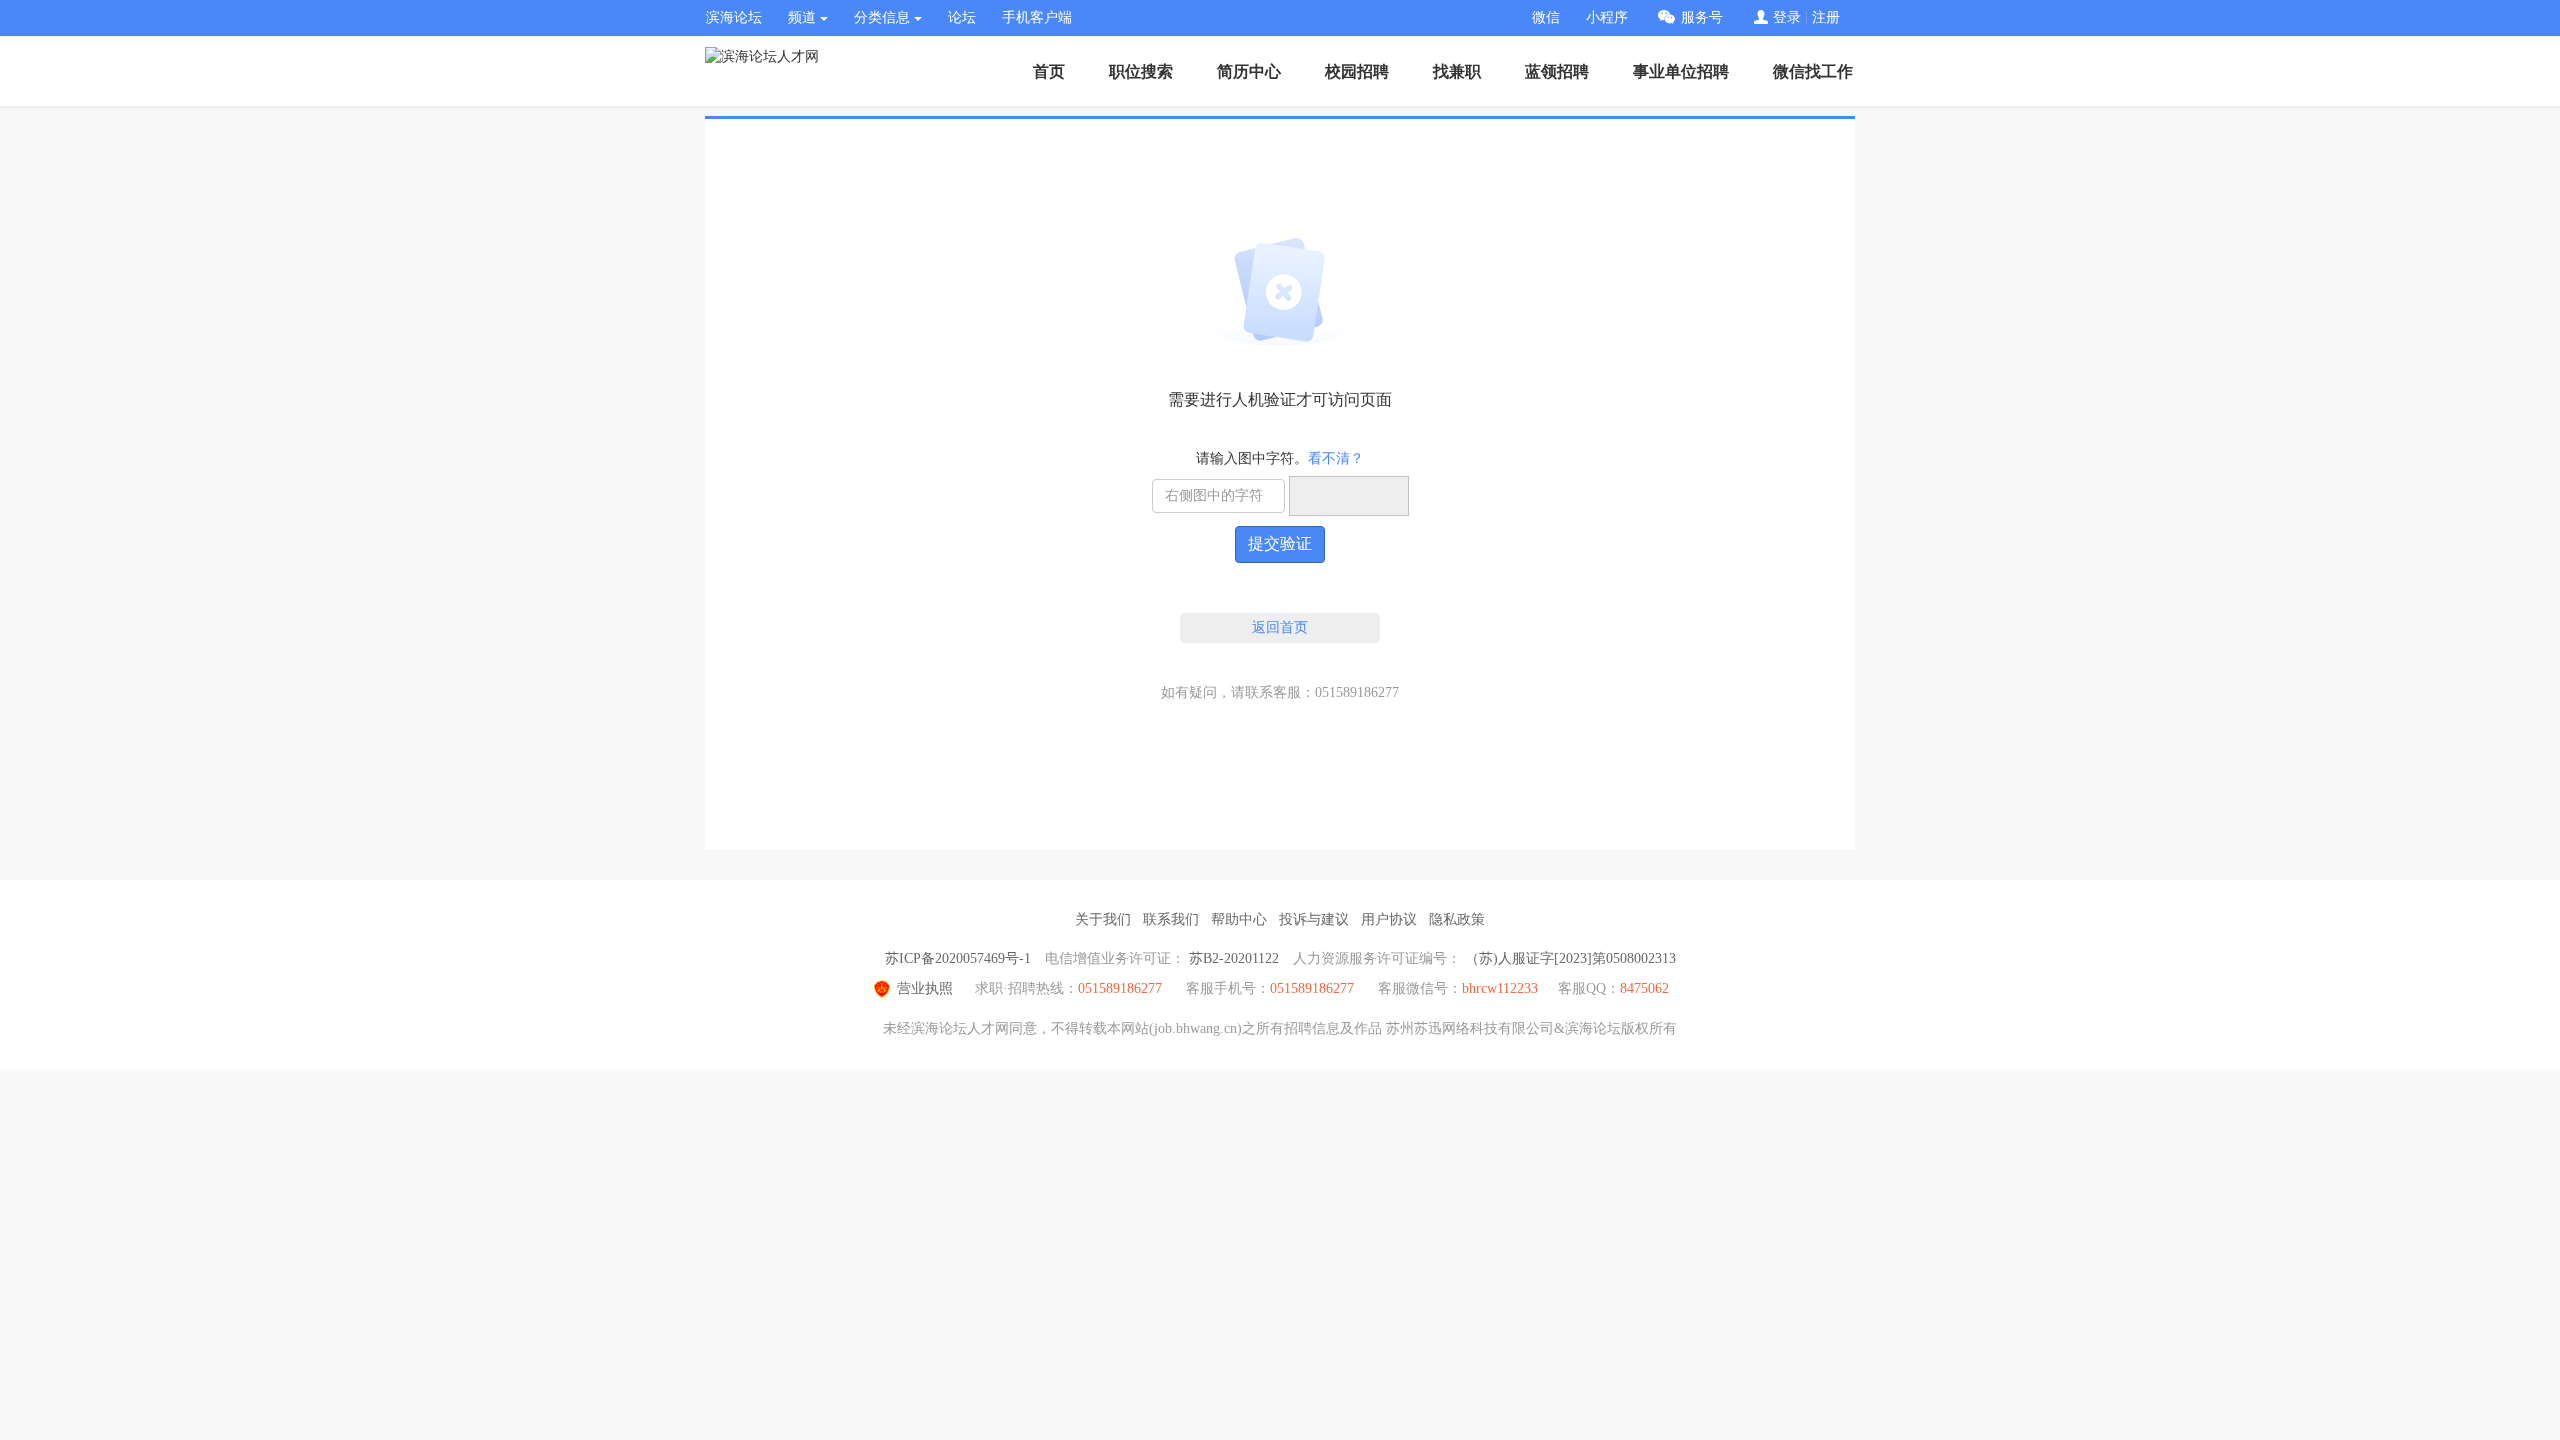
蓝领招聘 (1557, 71)
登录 (1787, 17)
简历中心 (1249, 71)
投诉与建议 (1314, 919)
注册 (1826, 17)
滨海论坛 (734, 17)
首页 (1049, 71)
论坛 (962, 17)
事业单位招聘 (1681, 71)
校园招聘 (1357, 71)
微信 (1546, 17)
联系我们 (1171, 919)
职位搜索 (1141, 71)
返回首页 (1280, 627)
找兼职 (1457, 71)
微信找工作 (1813, 71)
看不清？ (1336, 458)
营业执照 (925, 988)
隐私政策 (1457, 919)
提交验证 (1280, 543)
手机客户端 (1037, 17)
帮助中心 (1239, 919)
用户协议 (1389, 919)
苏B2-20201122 (1234, 958)
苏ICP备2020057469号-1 (958, 958)
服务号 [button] (1702, 17)
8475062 (1644, 988)
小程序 (1607, 17)
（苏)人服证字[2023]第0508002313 (1570, 958)
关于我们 (1103, 919)
